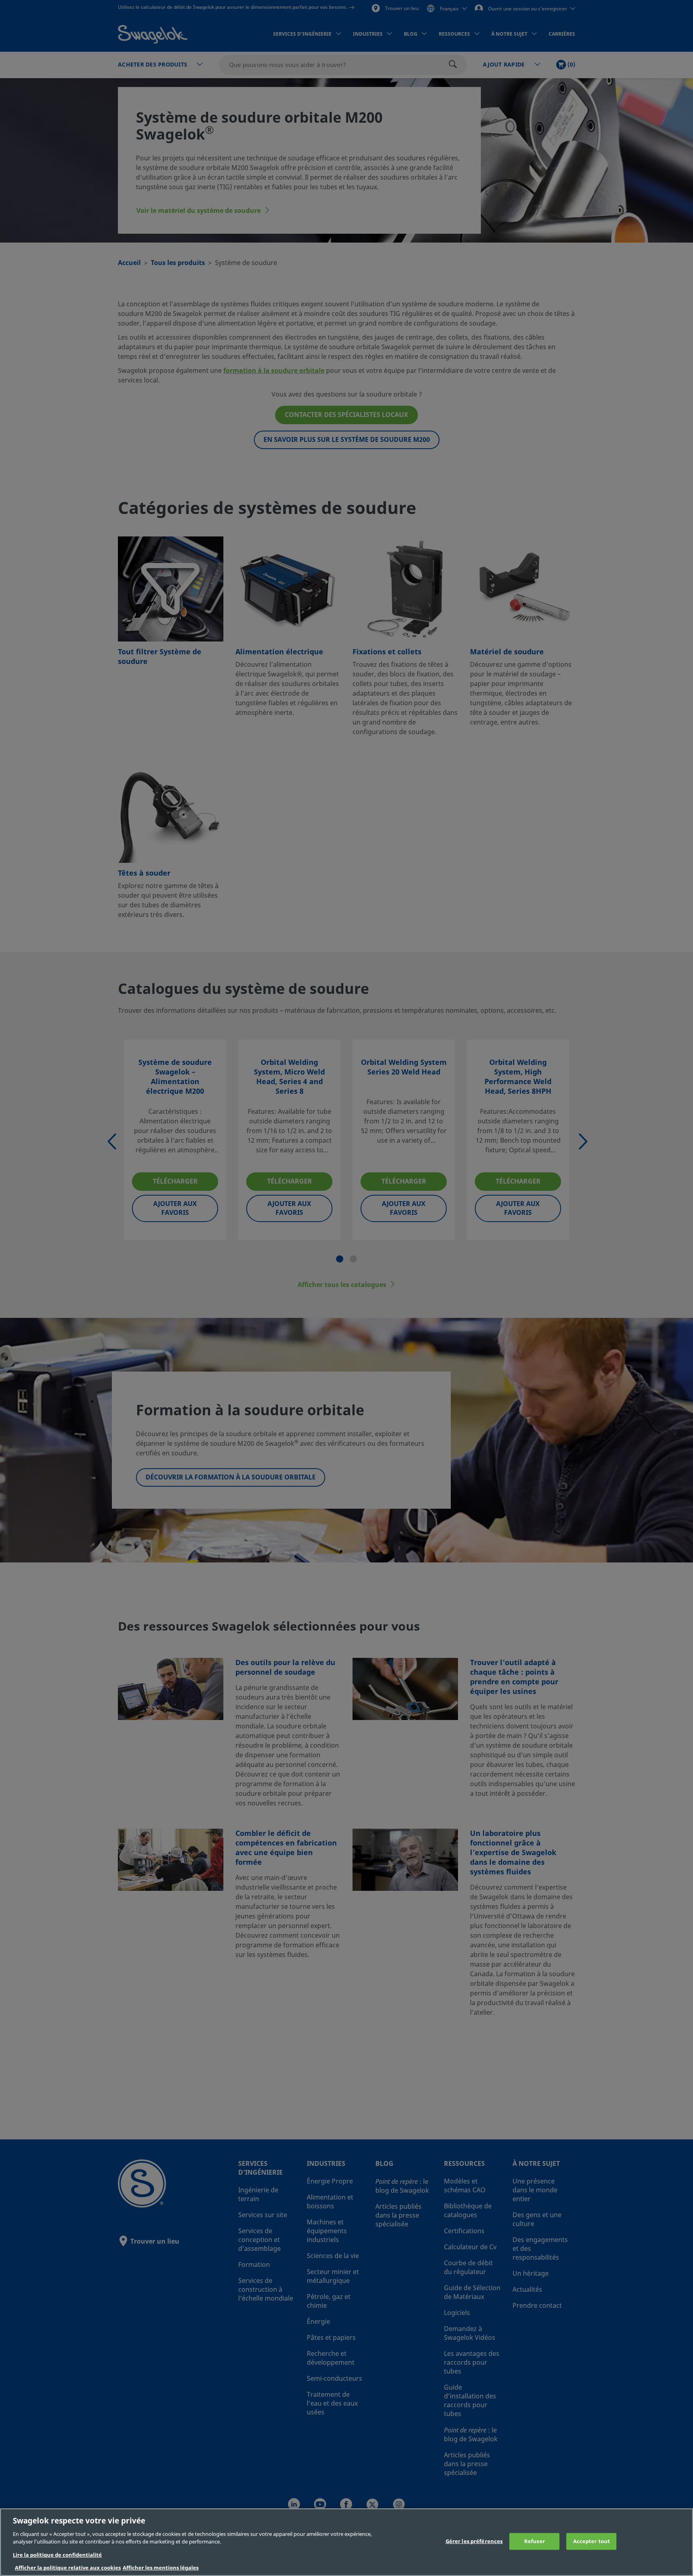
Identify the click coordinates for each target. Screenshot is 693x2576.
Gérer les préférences (474, 2541)
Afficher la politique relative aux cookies (68, 2568)
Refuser (535, 2541)
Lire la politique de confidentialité (57, 2555)
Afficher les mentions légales (161, 2568)
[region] (346, 2542)
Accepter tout (592, 2541)
